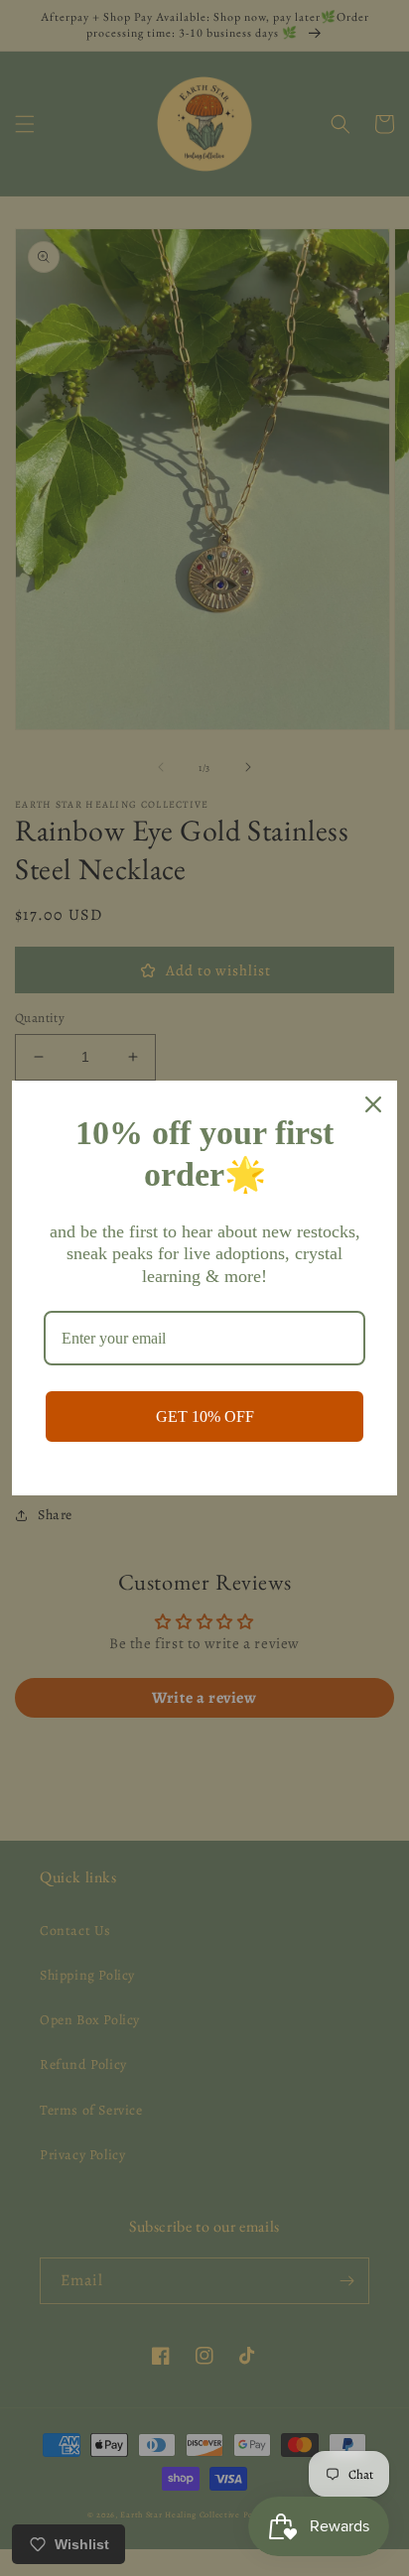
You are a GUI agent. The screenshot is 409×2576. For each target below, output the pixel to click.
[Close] (373, 1104)
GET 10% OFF (205, 1417)
